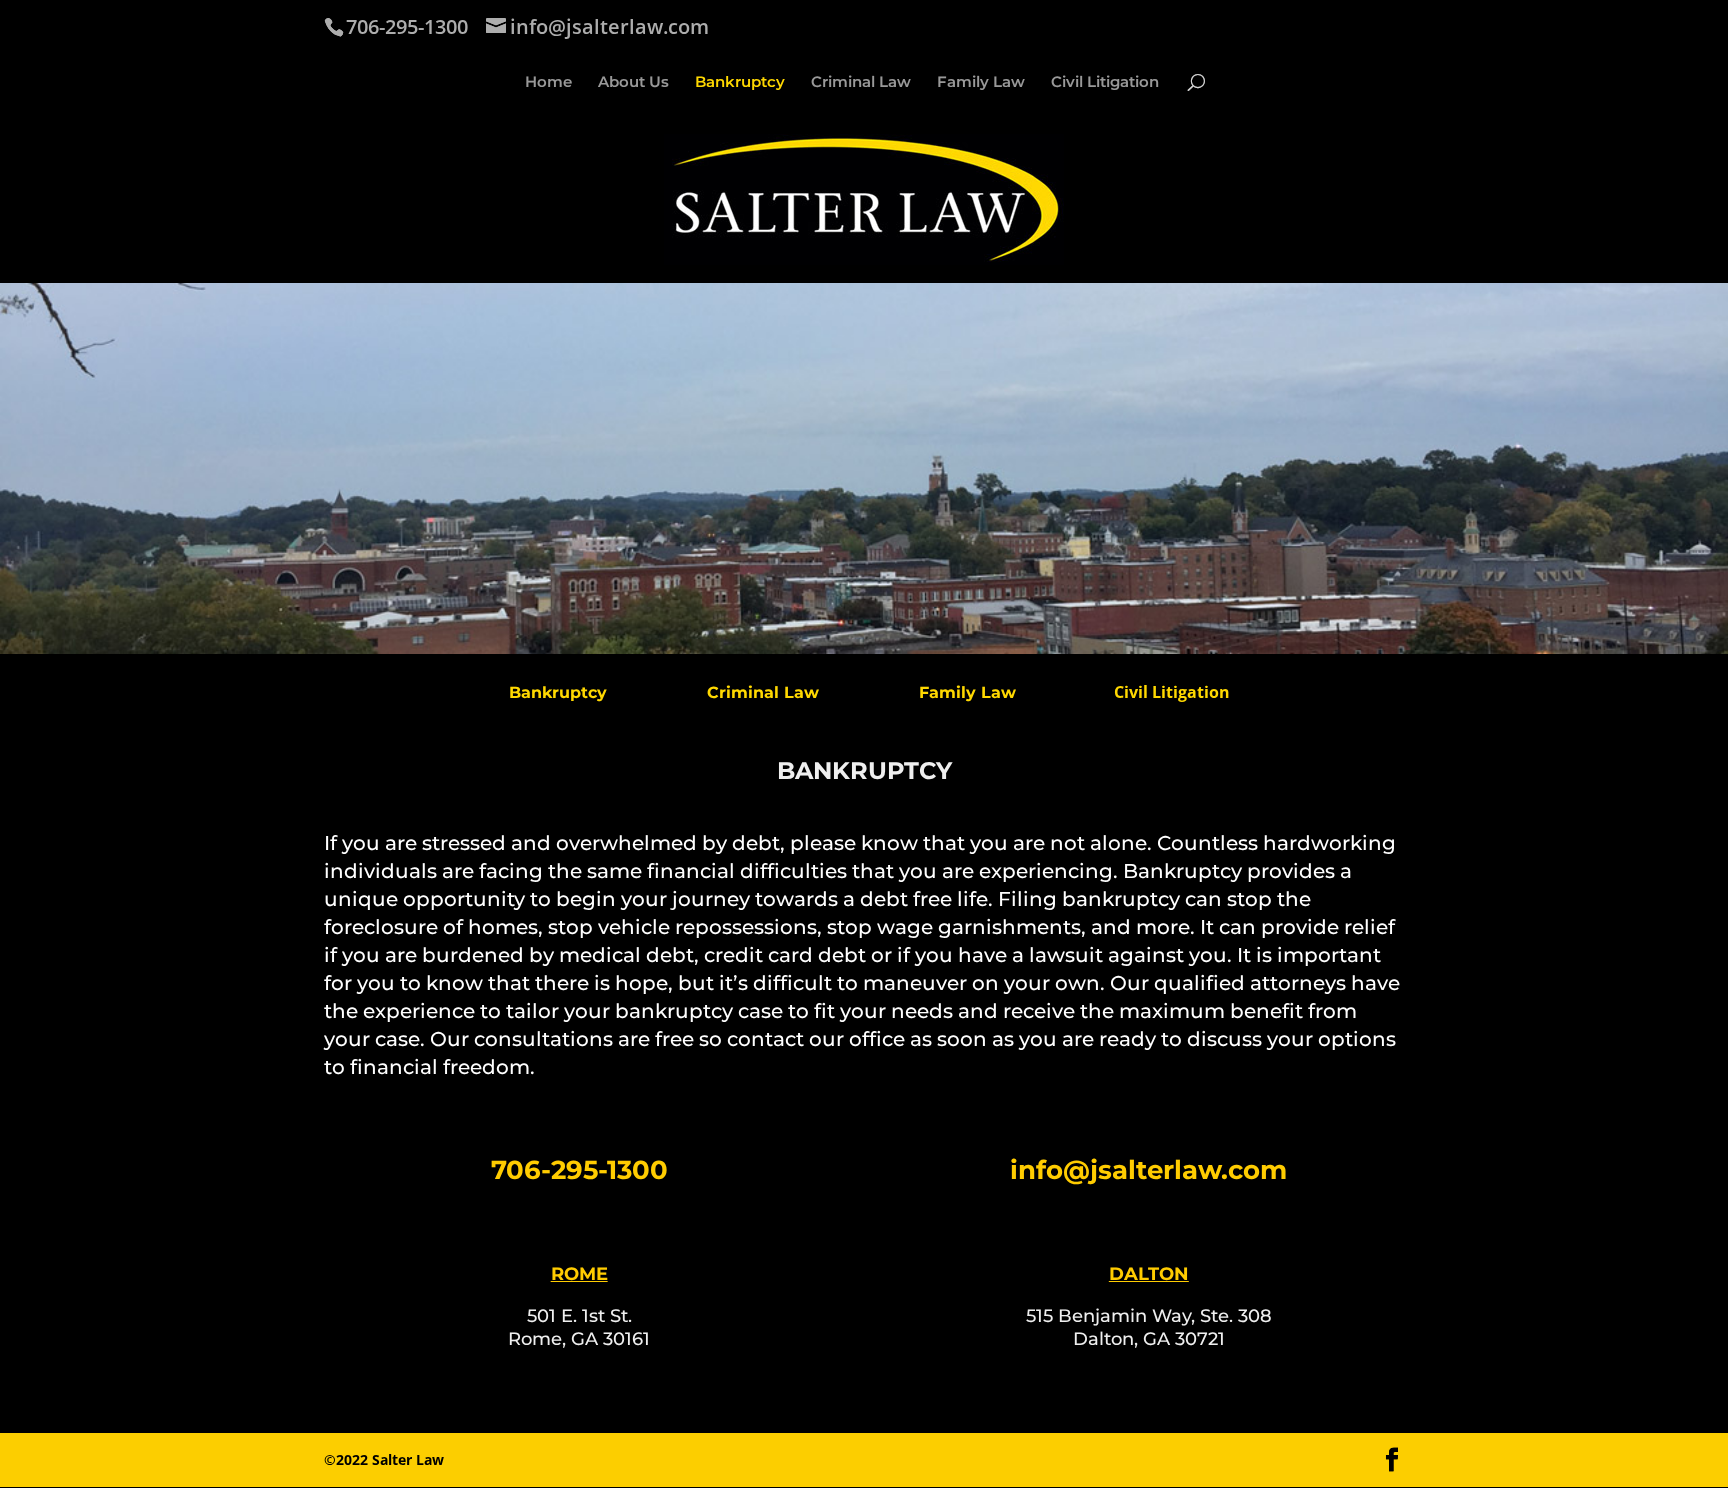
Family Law (981, 83)
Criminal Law (861, 83)
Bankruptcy (740, 83)
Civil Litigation (1105, 83)
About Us (633, 83)
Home (548, 83)
